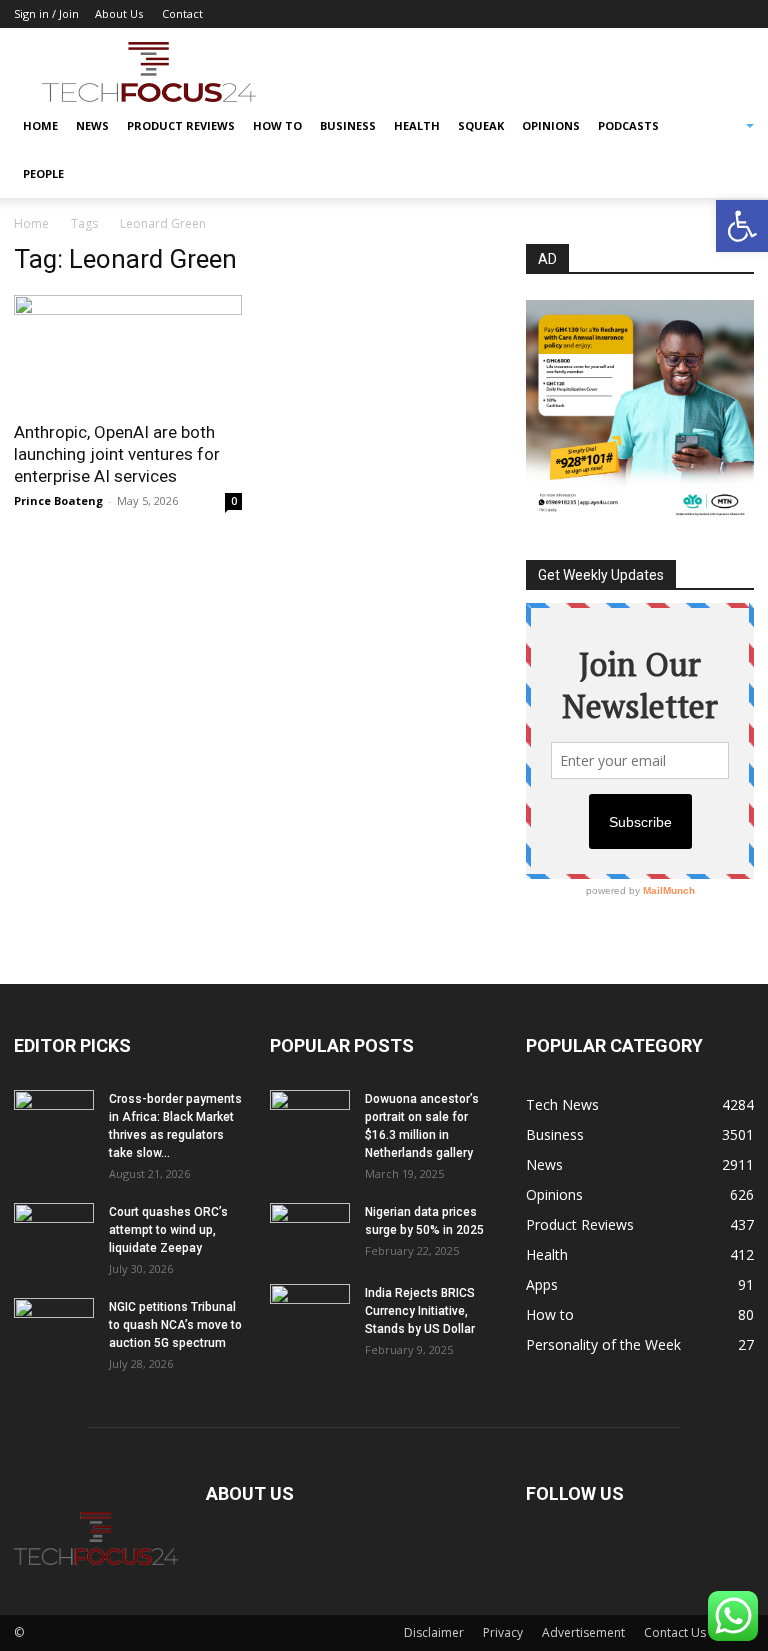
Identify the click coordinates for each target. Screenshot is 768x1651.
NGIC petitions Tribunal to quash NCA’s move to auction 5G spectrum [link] (175, 1325)
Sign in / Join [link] (46, 13)
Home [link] (40, 125)
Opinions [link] (551, 125)
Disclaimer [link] (434, 1632)
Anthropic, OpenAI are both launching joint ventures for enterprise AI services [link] (117, 454)
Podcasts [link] (628, 125)
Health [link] (417, 125)
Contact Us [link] (675, 1632)
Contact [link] (182, 13)
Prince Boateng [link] (58, 500)
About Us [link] (119, 13)
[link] (742, 226)
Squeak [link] (481, 125)
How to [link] (277, 125)
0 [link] (234, 501)
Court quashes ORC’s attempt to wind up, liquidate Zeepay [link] (168, 1230)
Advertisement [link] (583, 1632)
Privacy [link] (503, 1632)
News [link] (92, 125)
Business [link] (348, 125)
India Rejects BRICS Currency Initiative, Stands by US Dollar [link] (420, 1311)
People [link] (43, 173)
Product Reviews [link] (181, 125)
